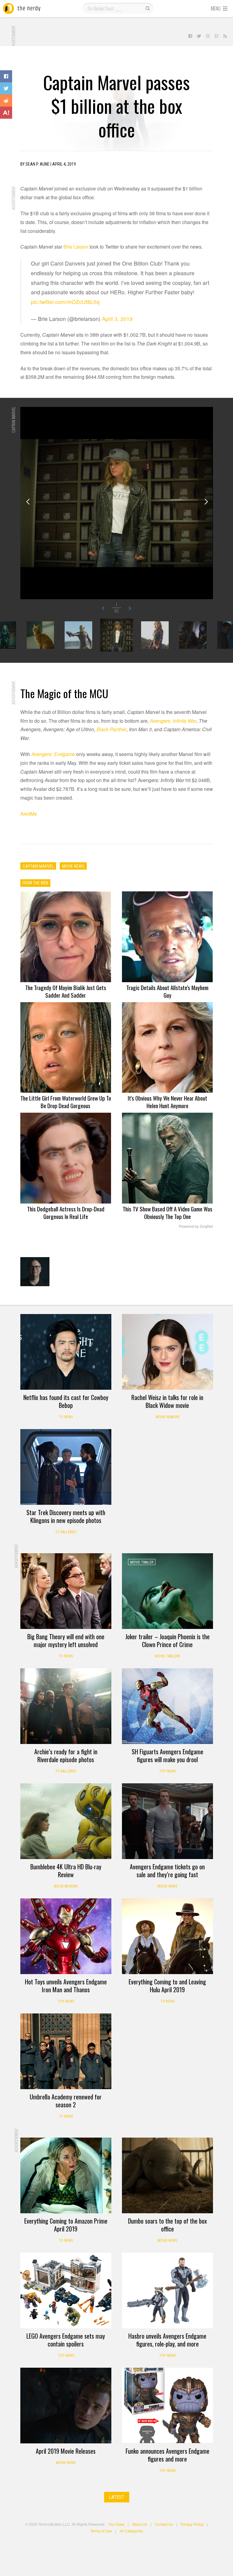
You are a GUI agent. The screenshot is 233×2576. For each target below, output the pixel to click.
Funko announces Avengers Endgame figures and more (167, 2455)
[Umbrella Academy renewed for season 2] (66, 2051)
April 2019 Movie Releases (66, 2451)
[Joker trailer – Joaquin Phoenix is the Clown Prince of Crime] (167, 1591)
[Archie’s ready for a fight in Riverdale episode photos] (66, 1706)
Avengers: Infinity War (173, 721)
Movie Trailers (167, 1656)
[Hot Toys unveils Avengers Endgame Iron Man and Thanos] (66, 1936)
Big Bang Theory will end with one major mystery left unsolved (66, 1640)
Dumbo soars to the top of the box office (167, 2225)
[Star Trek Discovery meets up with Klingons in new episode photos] (66, 1467)
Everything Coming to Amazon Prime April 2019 (66, 2225)
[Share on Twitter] (6, 88)
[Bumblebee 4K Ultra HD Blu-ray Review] (66, 1821)
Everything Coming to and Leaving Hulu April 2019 (167, 1986)
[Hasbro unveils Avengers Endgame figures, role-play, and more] (167, 2290)
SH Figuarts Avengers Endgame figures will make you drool (167, 1755)
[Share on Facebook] (6, 76)
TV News (66, 1417)
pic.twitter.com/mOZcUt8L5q (65, 302)
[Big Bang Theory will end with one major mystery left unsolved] (66, 1591)
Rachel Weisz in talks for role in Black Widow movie (167, 1401)
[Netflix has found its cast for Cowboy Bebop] (66, 1352)
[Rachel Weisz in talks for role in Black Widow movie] (167, 1352)
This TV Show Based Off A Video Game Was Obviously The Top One (167, 1212)
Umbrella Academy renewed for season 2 (66, 2101)
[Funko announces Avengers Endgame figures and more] (167, 2406)
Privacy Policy (192, 2524)
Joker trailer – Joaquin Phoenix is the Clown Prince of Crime (167, 1640)
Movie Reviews (66, 1886)
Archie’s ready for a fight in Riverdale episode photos (66, 1755)
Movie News (167, 1886)
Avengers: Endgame (53, 754)
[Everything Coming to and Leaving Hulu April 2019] (167, 1936)
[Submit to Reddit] (6, 101)
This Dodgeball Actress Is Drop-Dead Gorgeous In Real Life (66, 1212)
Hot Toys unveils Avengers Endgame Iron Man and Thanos (66, 1986)
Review (34, 1792)
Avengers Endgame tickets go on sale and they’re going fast (167, 1871)
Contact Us (164, 2524)
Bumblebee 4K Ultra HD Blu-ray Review (66, 1871)
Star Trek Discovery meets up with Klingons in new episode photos (66, 1516)
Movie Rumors (167, 1417)
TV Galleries (66, 1532)
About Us (140, 2524)
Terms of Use (101, 2531)
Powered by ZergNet (196, 1227)
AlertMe (29, 814)
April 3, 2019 (117, 319)
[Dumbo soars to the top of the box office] (167, 2175)
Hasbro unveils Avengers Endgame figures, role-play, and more (167, 2340)
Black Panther (111, 729)
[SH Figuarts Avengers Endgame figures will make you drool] (167, 1706)
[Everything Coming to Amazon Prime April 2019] (66, 2175)
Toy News (167, 1771)
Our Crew (116, 2524)
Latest (117, 2497)
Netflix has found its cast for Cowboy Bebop (66, 1401)
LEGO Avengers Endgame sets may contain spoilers (66, 2340)
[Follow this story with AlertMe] (6, 113)
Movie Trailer (142, 1562)
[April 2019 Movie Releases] (66, 2406)
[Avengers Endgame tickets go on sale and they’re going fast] (167, 1821)
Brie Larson (76, 247)
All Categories (131, 2531)
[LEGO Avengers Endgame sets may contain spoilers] (66, 2290)
